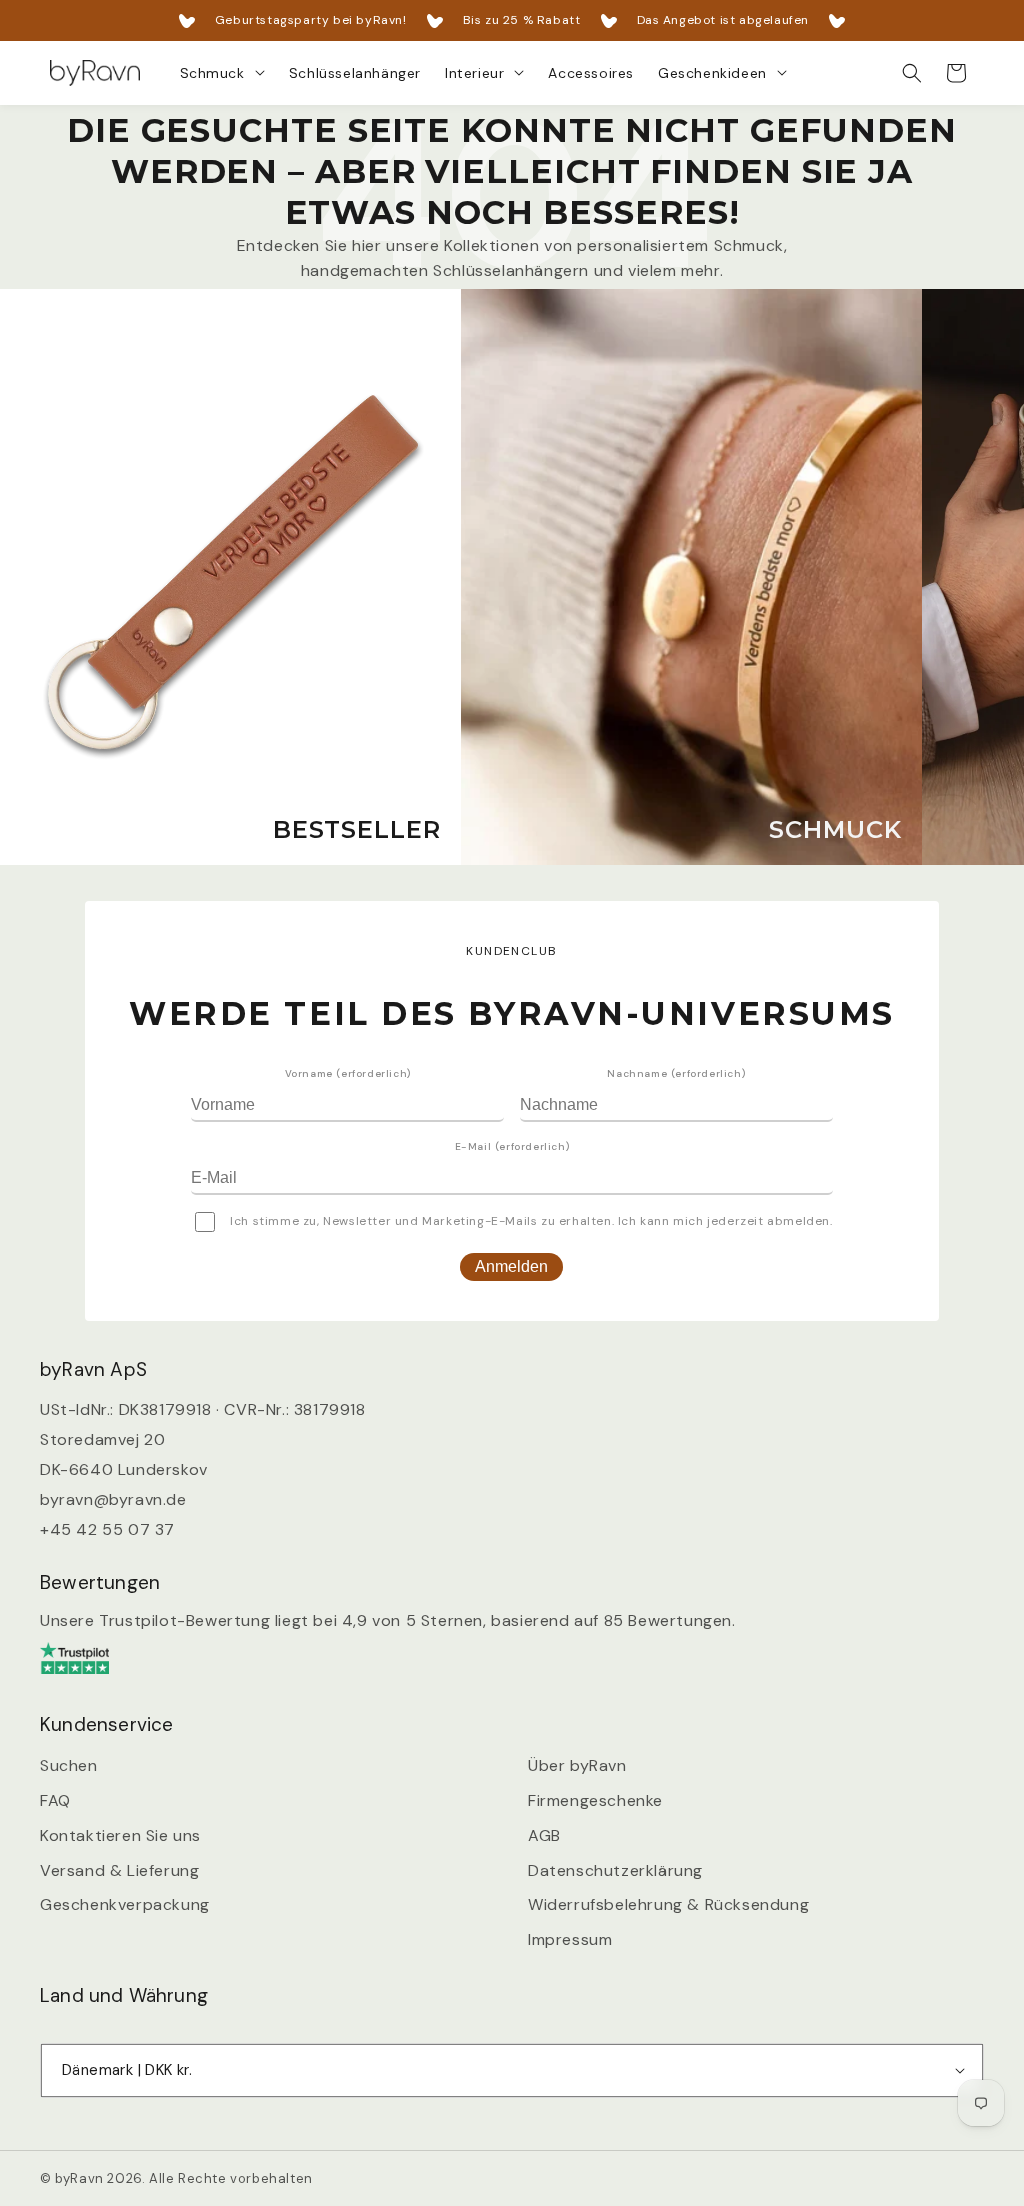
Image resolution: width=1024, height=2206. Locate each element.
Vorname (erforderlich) (348, 1073)
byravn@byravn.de (113, 1499)
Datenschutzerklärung (615, 1870)
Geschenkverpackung (125, 1904)
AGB (544, 1835)
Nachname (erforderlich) (676, 1073)
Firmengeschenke (595, 1800)
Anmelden (511, 1266)
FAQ (55, 1800)
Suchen (69, 1765)
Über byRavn (577, 1765)
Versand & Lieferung (119, 1870)
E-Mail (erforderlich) (512, 1146)
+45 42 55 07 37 (107, 1529)
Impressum (570, 1939)
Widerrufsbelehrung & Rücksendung (668, 1904)
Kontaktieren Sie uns (120, 1835)
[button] (222, 73)
